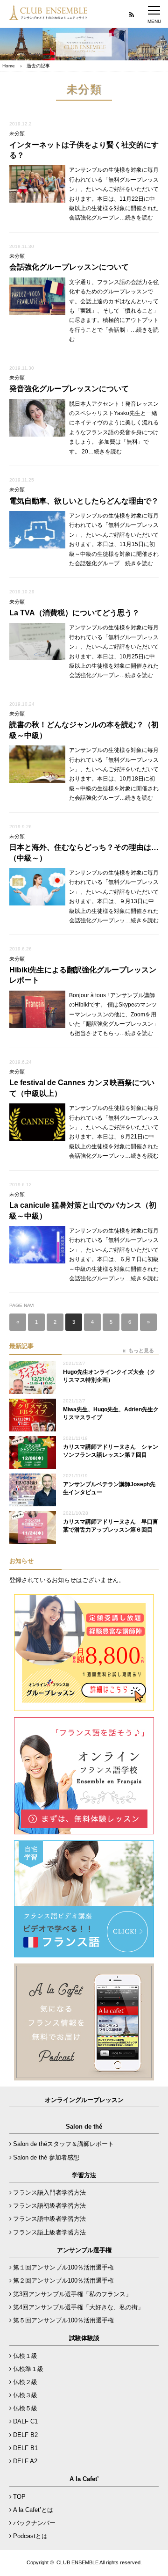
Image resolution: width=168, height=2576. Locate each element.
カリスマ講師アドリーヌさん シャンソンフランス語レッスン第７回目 (111, 1451)
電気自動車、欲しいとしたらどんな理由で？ (84, 501)
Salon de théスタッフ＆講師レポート (63, 2144)
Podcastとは (30, 2536)
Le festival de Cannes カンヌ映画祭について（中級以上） (82, 1088)
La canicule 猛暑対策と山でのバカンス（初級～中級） (83, 1210)
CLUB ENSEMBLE (77, 2562)
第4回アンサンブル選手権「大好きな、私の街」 (78, 2307)
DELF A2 (25, 2461)
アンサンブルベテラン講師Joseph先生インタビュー (109, 1488)
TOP (19, 2497)
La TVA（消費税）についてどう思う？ (74, 613)
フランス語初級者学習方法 (49, 2206)
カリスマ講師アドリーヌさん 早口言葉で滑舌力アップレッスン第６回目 (111, 1526)
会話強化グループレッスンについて (69, 267)
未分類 (17, 133)
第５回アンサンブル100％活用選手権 (63, 2320)
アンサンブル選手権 (84, 2250)
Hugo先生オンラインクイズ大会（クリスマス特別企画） (109, 1376)
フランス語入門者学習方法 (49, 2193)
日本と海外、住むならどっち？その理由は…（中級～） (84, 852)
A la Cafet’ (84, 2479)
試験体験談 (84, 2338)
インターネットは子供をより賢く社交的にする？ (84, 150)
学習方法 (84, 2175)
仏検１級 (25, 2356)
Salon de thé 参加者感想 (46, 2157)
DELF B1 (25, 2448)
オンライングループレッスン (84, 2100)
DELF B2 (25, 2435)
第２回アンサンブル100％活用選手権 (63, 2280)
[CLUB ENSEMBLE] (49, 16)
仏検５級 (25, 2408)
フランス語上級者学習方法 (49, 2232)
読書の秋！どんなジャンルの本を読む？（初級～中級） (84, 730)
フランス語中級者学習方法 (49, 2219)
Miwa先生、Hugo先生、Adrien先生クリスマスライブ (111, 1413)
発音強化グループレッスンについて (69, 389)
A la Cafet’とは (33, 2510)
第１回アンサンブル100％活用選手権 (63, 2267)
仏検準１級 (28, 2369)
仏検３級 (25, 2395)
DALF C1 (25, 2421)
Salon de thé (84, 2127)
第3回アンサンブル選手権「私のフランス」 (72, 2294)
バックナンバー (34, 2523)
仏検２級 (25, 2382)
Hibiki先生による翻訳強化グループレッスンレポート (83, 975)
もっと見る (141, 1350)
